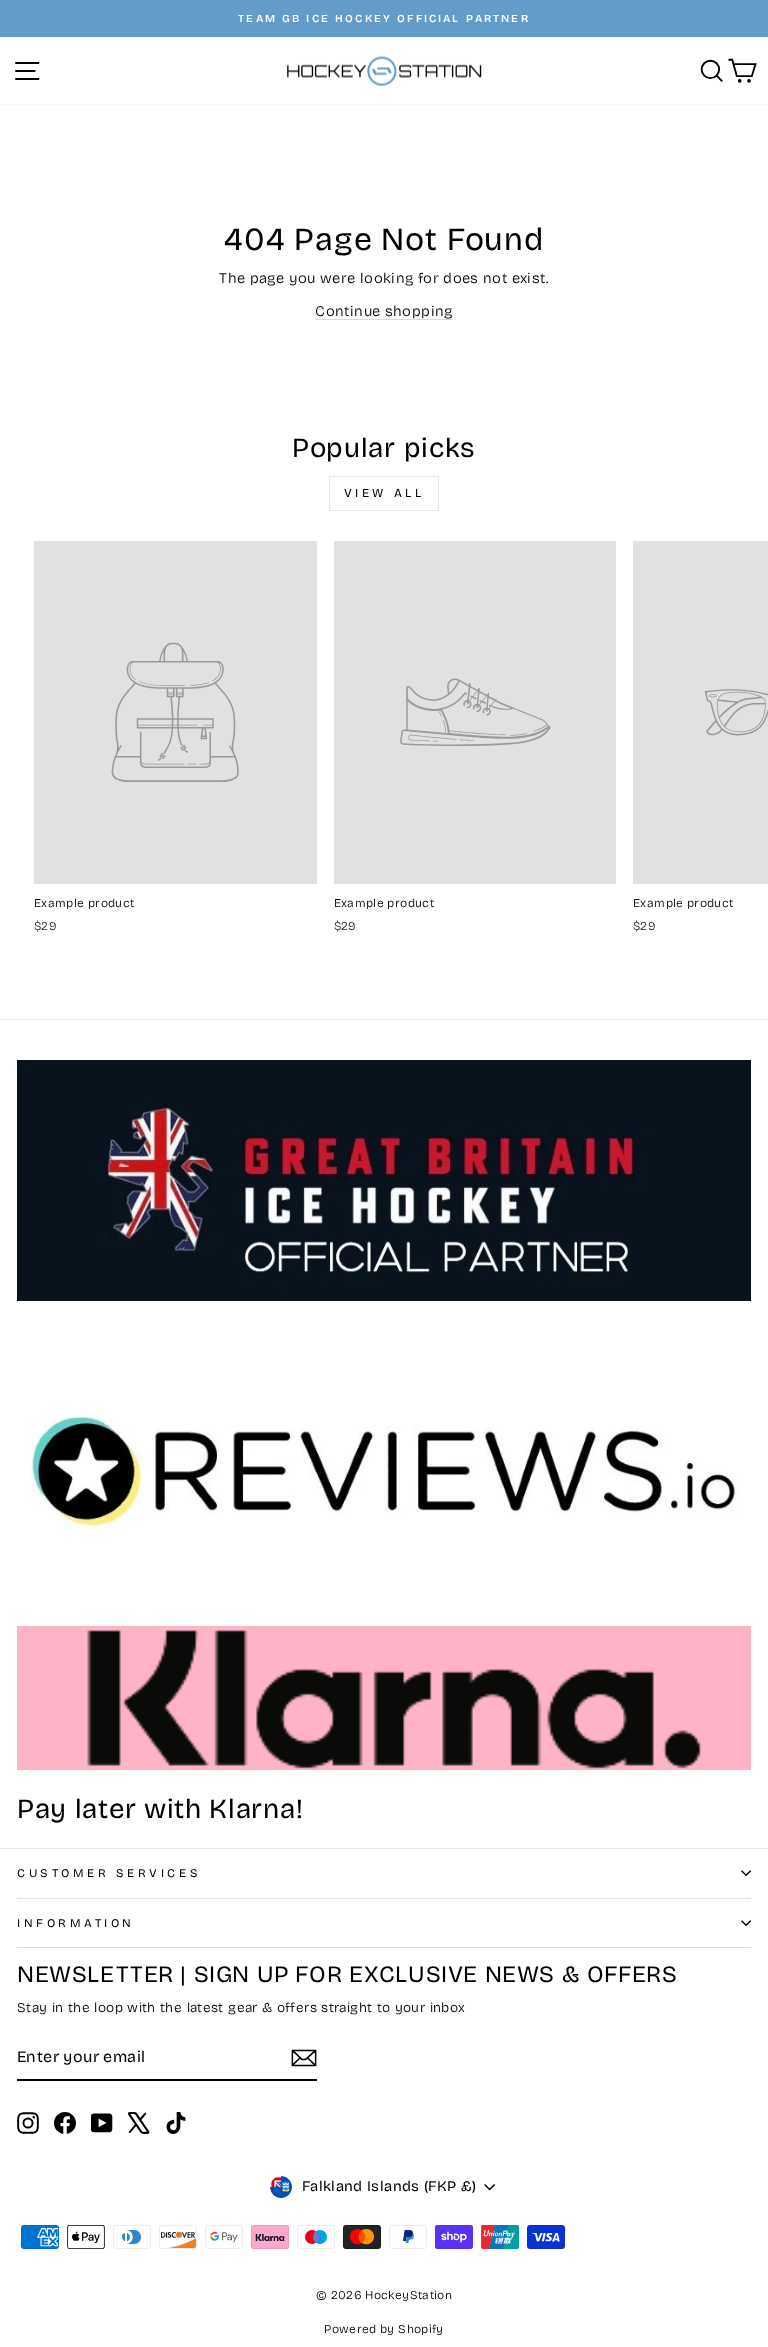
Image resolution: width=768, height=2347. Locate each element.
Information (76, 1923)
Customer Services (109, 1873)
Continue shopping (383, 311)
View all (384, 493)
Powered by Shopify (384, 2329)
